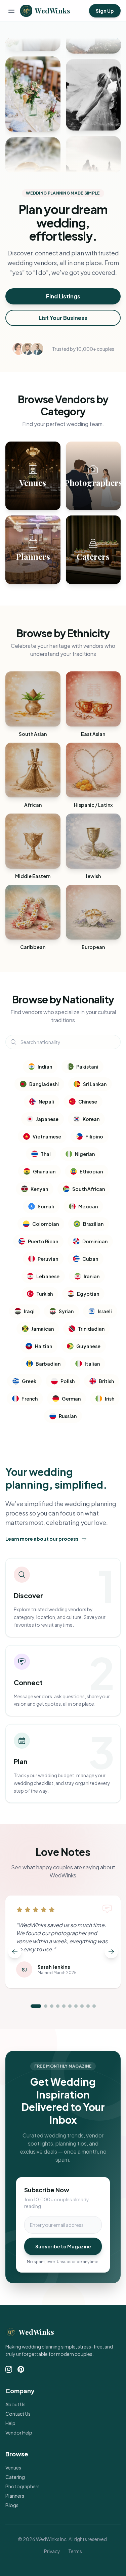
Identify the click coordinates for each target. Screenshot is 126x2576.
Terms (75, 2551)
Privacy (52, 2551)
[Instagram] (9, 2369)
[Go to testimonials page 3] (52, 2006)
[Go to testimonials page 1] (36, 2006)
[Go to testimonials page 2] (46, 2006)
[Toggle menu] (11, 11)
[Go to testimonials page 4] (58, 2006)
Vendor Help (19, 2433)
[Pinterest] (21, 2369)
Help (10, 2423)
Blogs (12, 2505)
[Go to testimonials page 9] (88, 2006)
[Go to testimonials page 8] (82, 2006)
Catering (15, 2477)
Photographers (23, 2486)
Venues (13, 2467)
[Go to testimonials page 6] (70, 2006)
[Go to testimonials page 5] (64, 2006)
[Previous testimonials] (15, 1952)
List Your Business (63, 318)
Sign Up (105, 11)
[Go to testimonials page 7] (76, 2006)
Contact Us (18, 2414)
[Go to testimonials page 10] (94, 2006)
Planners (15, 2496)
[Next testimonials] (111, 1952)
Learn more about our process (42, 1539)
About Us (15, 2404)
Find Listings (63, 296)
